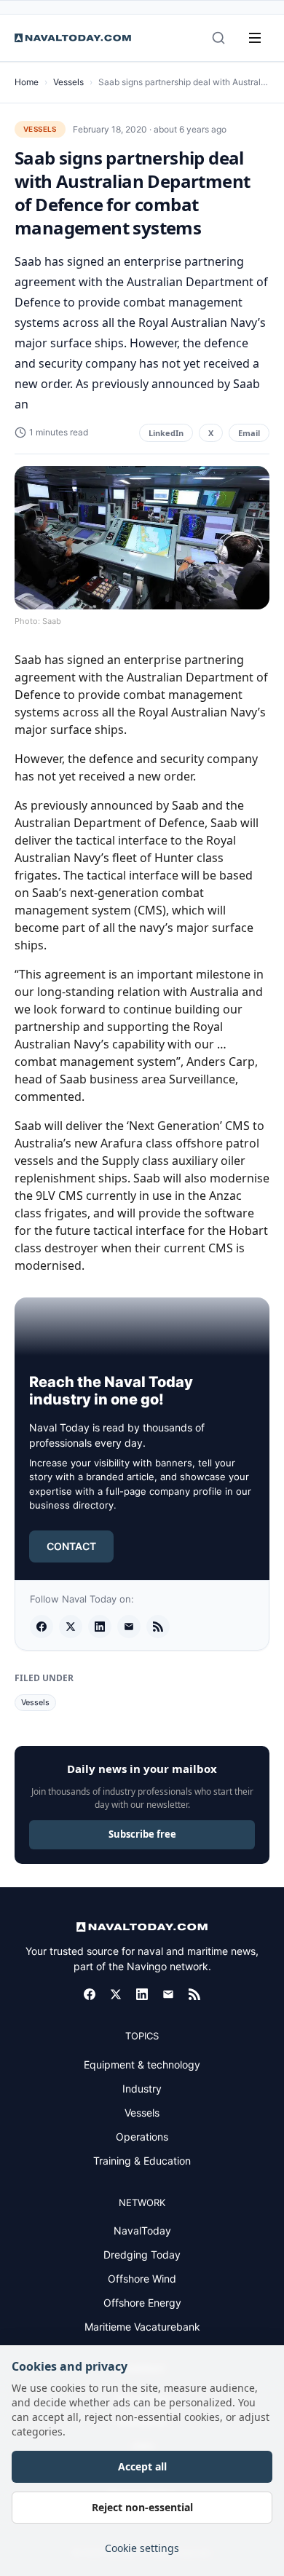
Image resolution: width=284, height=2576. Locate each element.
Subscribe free (142, 1834)
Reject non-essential (142, 2507)
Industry (142, 2089)
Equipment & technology (142, 2065)
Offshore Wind (142, 2279)
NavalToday (142, 2231)
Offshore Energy (142, 2303)
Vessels (68, 82)
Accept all (142, 2466)
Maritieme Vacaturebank (142, 2327)
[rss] (158, 1627)
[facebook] (42, 1627)
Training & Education (142, 2161)
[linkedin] (100, 1627)
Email (249, 433)
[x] (71, 1627)
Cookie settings (142, 2548)
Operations (142, 2137)
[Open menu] (255, 38)
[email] (129, 1627)
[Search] (218, 38)
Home (27, 82)
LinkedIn (166, 433)
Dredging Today (142, 2255)
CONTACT (71, 1546)
